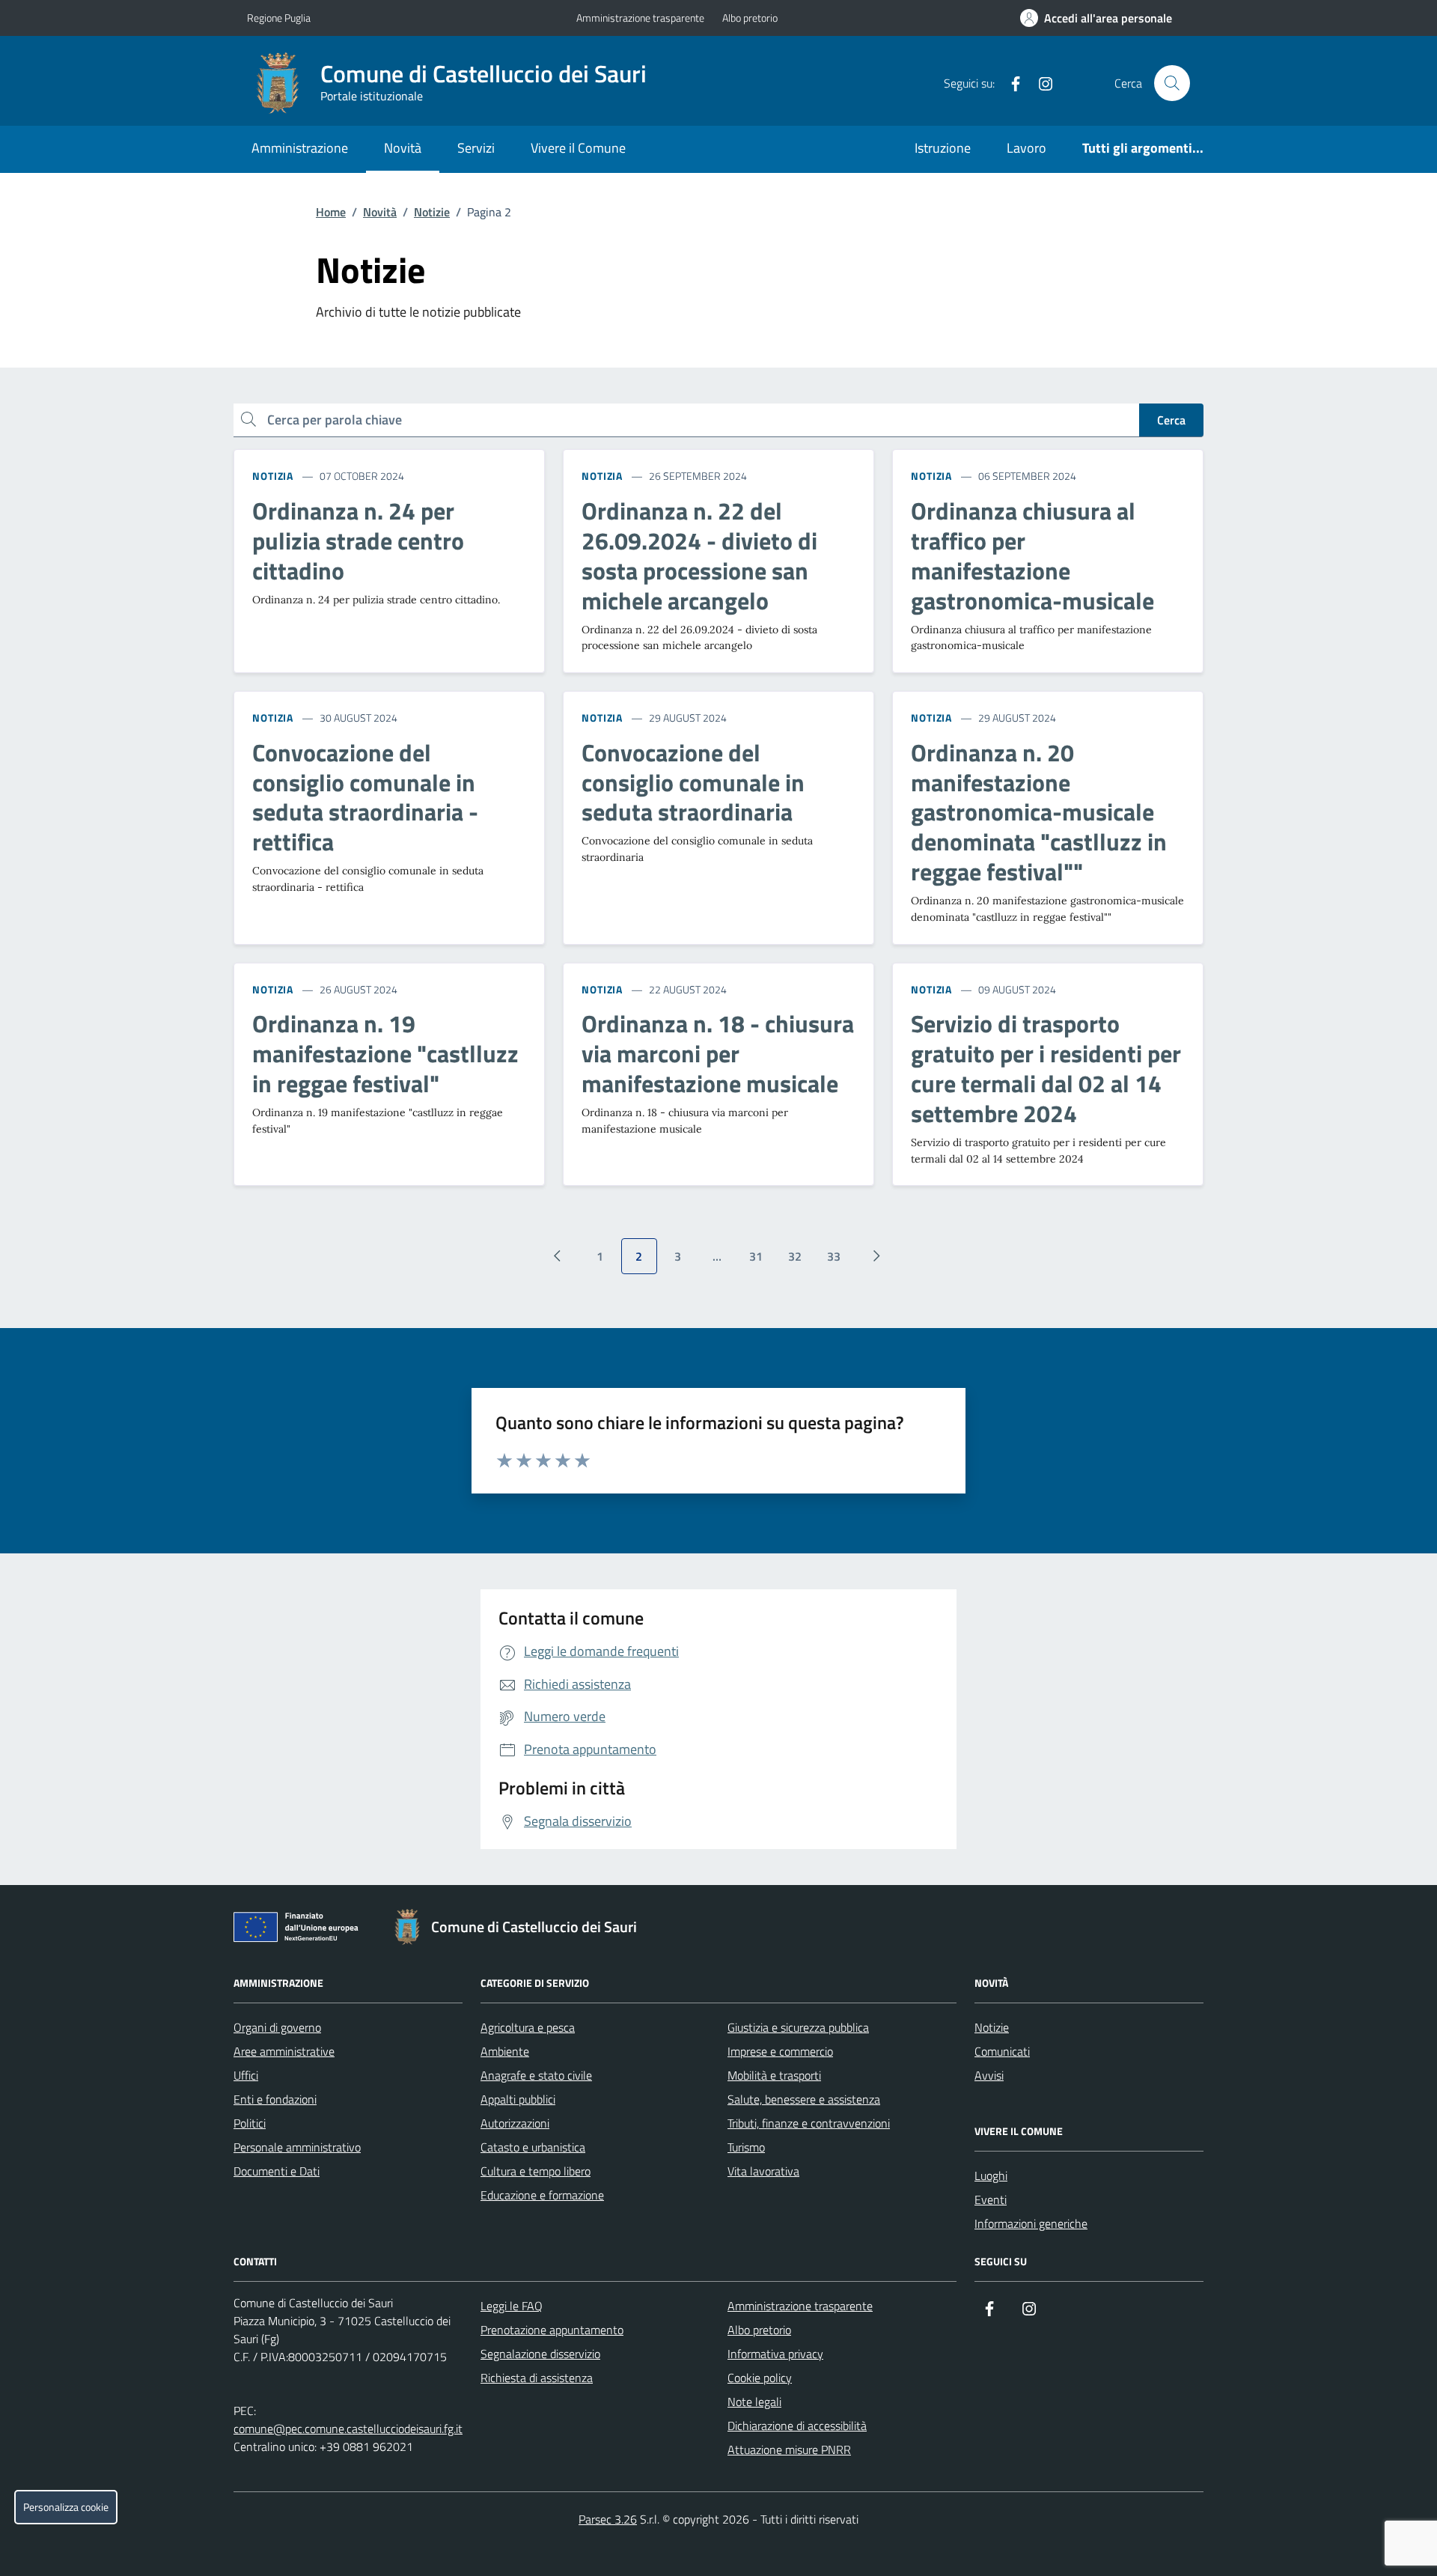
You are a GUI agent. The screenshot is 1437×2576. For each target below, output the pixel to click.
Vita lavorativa (763, 2171)
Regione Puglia (279, 18)
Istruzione (943, 148)
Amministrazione (300, 148)
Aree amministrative (284, 2051)
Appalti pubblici (518, 2099)
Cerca (1171, 420)
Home (331, 212)
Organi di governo (277, 2027)
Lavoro (1026, 148)
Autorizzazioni (515, 2123)
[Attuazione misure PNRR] (300, 1930)
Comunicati (1002, 2051)
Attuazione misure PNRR (789, 2449)
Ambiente (505, 2051)
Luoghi (991, 2175)
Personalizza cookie (66, 2507)
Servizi (476, 148)
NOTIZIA (273, 476)
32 (795, 1256)
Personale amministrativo (297, 2147)
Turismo (746, 2147)
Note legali (754, 2402)
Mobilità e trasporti (774, 2075)
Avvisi (989, 2075)
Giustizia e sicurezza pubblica (798, 2027)
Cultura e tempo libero (536, 2171)
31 (756, 1256)
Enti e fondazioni (275, 2099)
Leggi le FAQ (512, 2306)
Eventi (991, 2199)
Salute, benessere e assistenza (804, 2099)
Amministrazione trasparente (640, 18)
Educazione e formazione (542, 2195)
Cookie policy (760, 2378)
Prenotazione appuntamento (552, 2330)
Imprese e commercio (780, 2051)
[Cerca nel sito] (1172, 83)
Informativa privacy (775, 2354)
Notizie (432, 212)
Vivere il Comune (578, 148)
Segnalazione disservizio (540, 2354)
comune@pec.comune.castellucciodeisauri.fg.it (348, 2429)
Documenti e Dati (277, 2171)
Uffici (246, 2075)
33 (834, 1256)
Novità (403, 148)
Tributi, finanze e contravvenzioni (809, 2123)
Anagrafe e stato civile (536, 2075)
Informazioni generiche (1031, 2223)
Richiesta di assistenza (537, 2378)
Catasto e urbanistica (533, 2147)
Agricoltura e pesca (528, 2027)
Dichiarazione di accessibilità (797, 2426)
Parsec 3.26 (608, 2519)
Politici (250, 2123)
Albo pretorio (750, 18)
